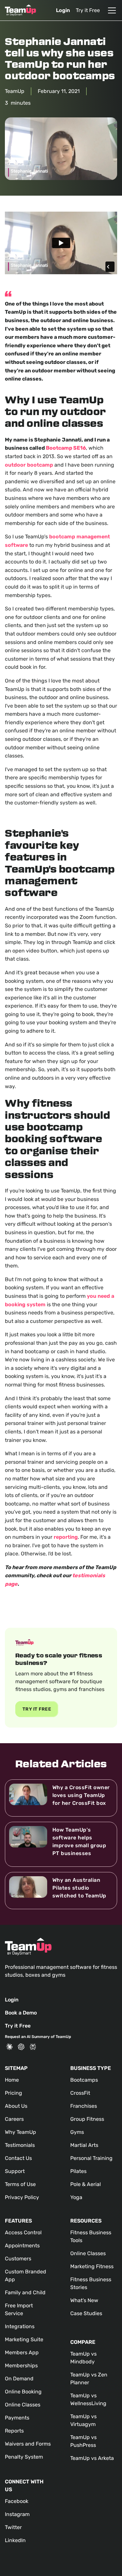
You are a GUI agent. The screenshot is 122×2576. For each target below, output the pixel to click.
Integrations (20, 2326)
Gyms (77, 2132)
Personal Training (91, 2158)
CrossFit (80, 2093)
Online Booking (23, 2392)
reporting (66, 1537)
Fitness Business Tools (91, 2236)
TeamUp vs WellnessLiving (88, 2399)
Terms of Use (20, 2184)
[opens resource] (61, 1798)
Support (15, 2171)
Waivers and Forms (28, 2444)
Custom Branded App (26, 2276)
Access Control (23, 2232)
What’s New (84, 2300)
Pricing (14, 2093)
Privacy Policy (22, 2197)
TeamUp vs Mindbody (83, 2358)
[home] (20, 10)
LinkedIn (15, 2540)
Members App (22, 2352)
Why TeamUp (20, 2132)
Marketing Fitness (92, 2266)
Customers (18, 2259)
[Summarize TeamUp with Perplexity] (33, 2047)
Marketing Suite (24, 2339)
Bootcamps (84, 2080)
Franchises (84, 2106)
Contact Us (18, 2158)
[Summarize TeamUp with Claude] (9, 2047)
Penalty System (24, 2457)
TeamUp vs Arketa (92, 2458)
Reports (14, 2431)
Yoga (76, 2197)
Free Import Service (19, 2309)
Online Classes (23, 2405)
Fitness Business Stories (91, 2283)
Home (12, 2080)
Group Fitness (87, 2119)
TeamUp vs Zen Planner (89, 2379)
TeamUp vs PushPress (83, 2441)
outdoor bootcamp (29, 465)
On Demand (19, 2379)
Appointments (22, 2246)
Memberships (21, 2366)
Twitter (13, 2527)
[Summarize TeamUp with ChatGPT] (21, 2047)
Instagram (17, 2514)
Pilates (78, 2171)
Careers (14, 2119)
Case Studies (86, 2313)
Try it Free (88, 10)
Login (63, 10)
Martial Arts (84, 2145)
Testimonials (20, 2145)
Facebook (17, 2501)
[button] (111, 10)
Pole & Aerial (86, 2184)
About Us (16, 2106)
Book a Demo (21, 2013)
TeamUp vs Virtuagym (83, 2420)
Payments (17, 2418)
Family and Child (25, 2292)
